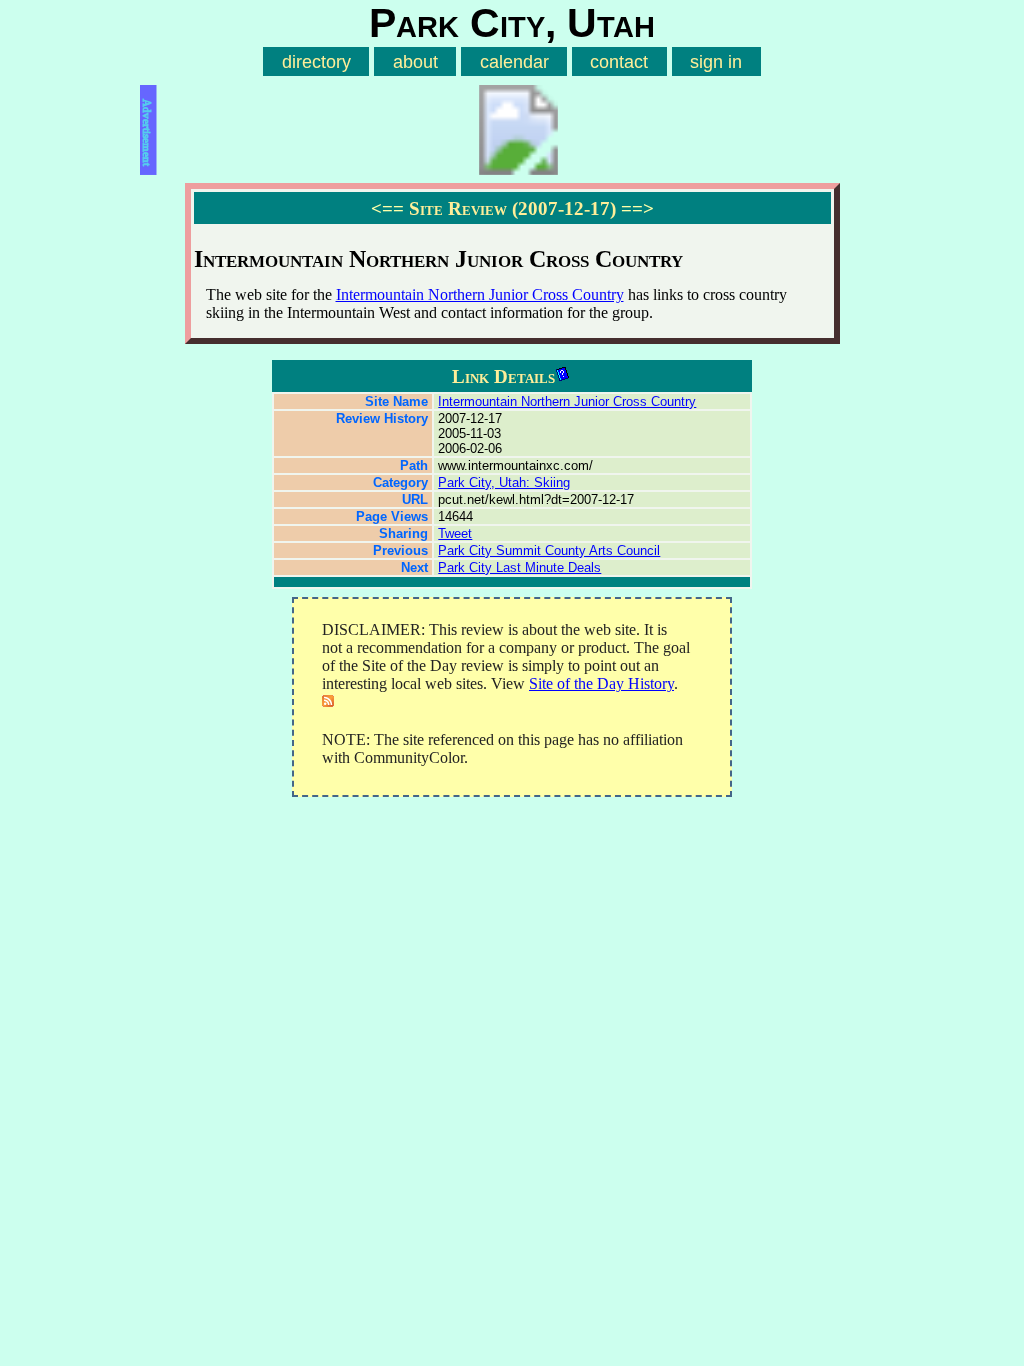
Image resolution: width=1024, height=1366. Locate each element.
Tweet (455, 533)
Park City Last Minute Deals (519, 567)
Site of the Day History (601, 683)
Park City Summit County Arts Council (549, 550)
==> (637, 208)
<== (387, 208)
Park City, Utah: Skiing (504, 482)
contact (619, 61)
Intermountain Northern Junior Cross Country (480, 294)
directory (316, 61)
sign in (716, 61)
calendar (514, 61)
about (415, 61)
